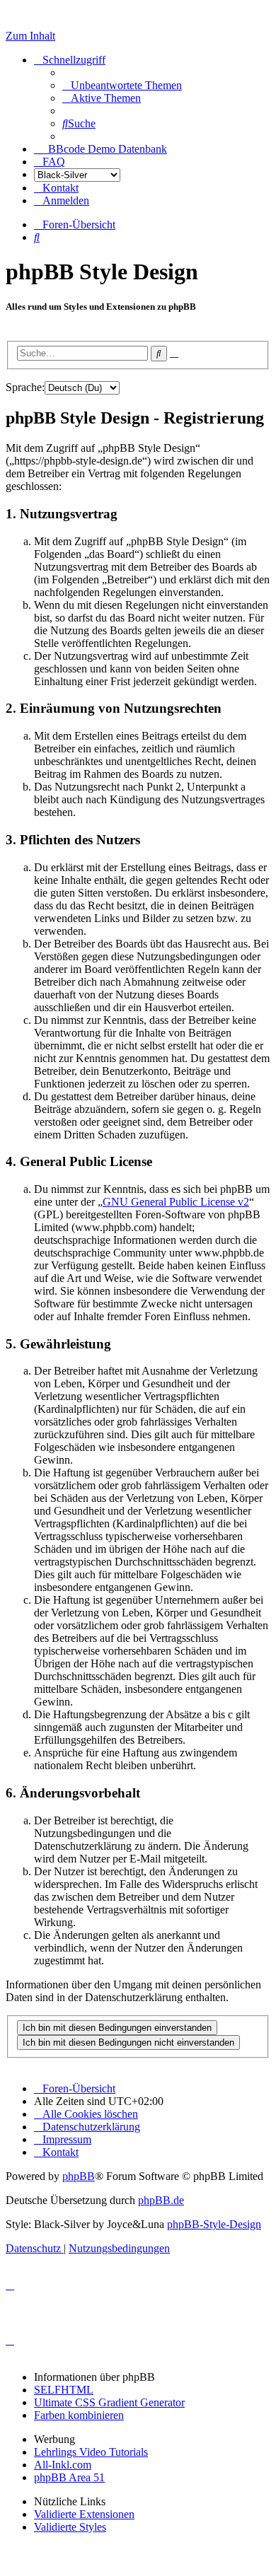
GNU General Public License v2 (176, 1202)
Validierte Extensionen (84, 2514)
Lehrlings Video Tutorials (91, 2452)
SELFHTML (64, 2390)
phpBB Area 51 (69, 2477)
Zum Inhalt (30, 36)
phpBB (79, 2176)
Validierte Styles (70, 2527)
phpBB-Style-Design (214, 2224)
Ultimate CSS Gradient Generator (109, 2402)
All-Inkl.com (63, 2465)
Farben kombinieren (79, 2415)
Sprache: (25, 387)
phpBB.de (161, 2200)
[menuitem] (122, 85)
